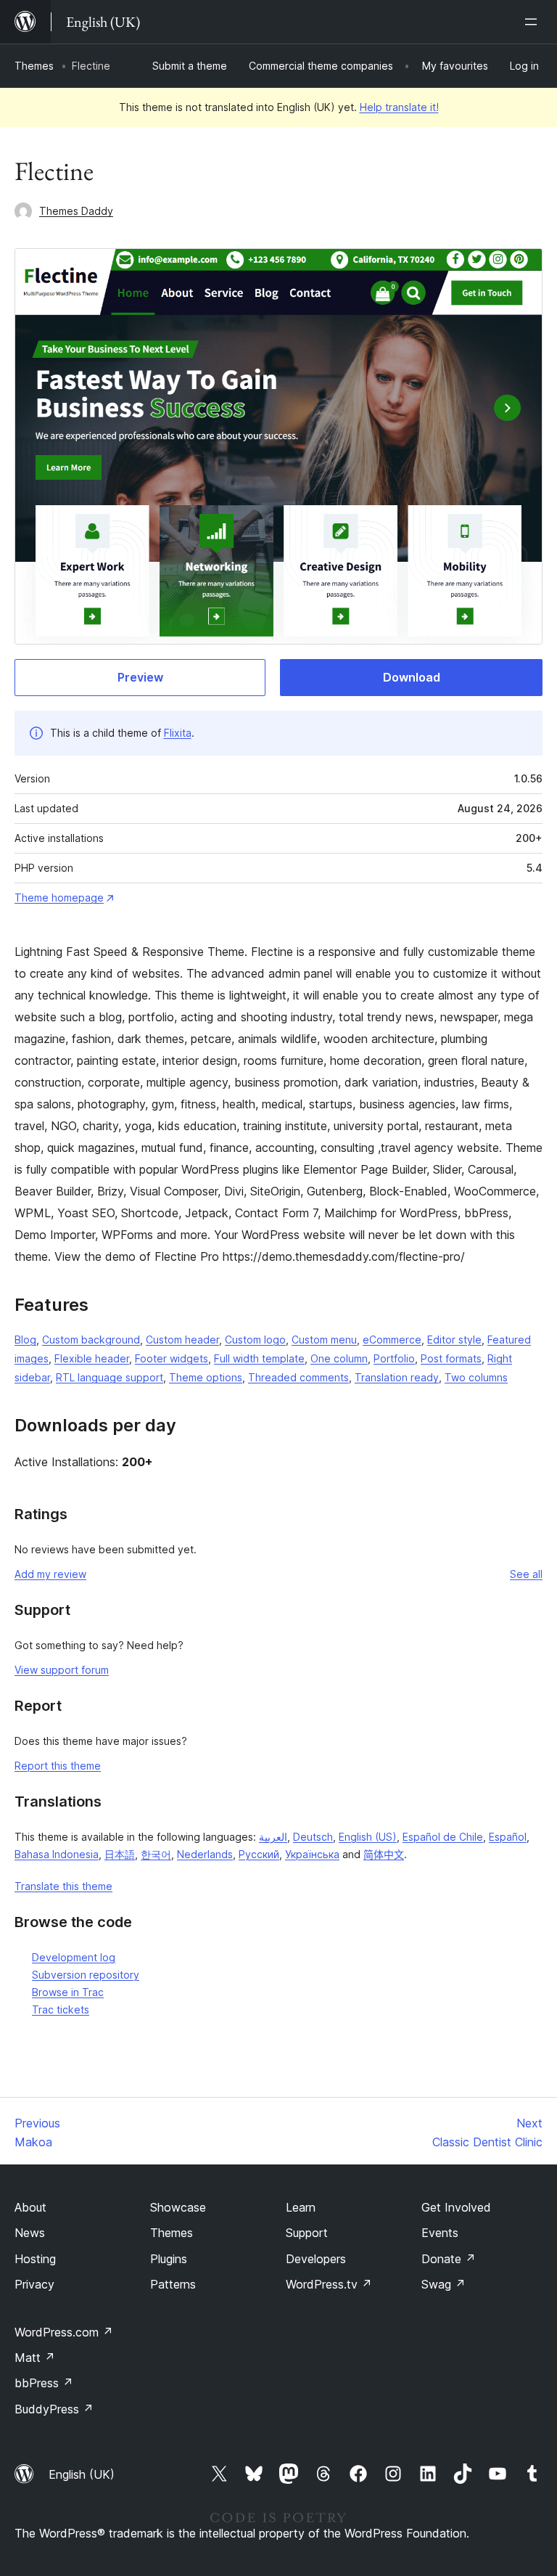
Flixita (178, 733)
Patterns (173, 2284)
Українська (312, 1854)
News (30, 2233)
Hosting (35, 2259)
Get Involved (456, 2207)
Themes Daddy (76, 211)
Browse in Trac (68, 1992)
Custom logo (255, 1340)
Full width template (259, 1358)
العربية (273, 1837)
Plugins (169, 2259)
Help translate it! (399, 107)
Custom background (91, 1340)
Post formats (451, 1358)
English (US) (368, 1837)
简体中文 (384, 1854)
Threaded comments (298, 1377)
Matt (35, 2358)
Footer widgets (172, 1358)
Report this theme (58, 1766)
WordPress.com (64, 2332)
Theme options (206, 1377)
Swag (443, 2284)
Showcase (178, 2207)
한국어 (156, 1854)
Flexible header (92, 1358)
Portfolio (394, 1358)
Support (307, 2233)
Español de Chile (443, 1837)
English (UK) (82, 2474)
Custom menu (324, 1340)
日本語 (120, 1854)
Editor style (454, 1340)
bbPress (44, 2383)
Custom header (182, 1340)
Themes (34, 66)
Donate (449, 2259)
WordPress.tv (329, 2284)
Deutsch (313, 1837)
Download (412, 677)
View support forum (62, 1670)
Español (508, 1837)
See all (526, 1574)
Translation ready (397, 1377)
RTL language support (110, 1377)
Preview (140, 677)
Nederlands (205, 1854)
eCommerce (392, 1340)
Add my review (50, 1574)
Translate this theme (63, 1886)
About (30, 2207)
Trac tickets (61, 2009)
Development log (74, 1957)
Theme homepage (59, 897)
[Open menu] (534, 22)
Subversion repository (86, 1975)
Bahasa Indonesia (57, 1854)
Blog (25, 1340)
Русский (259, 1854)
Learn (301, 2207)
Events (440, 2233)
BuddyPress (54, 2409)
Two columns (476, 1377)
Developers (316, 2259)
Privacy (34, 2284)
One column (339, 1358)
